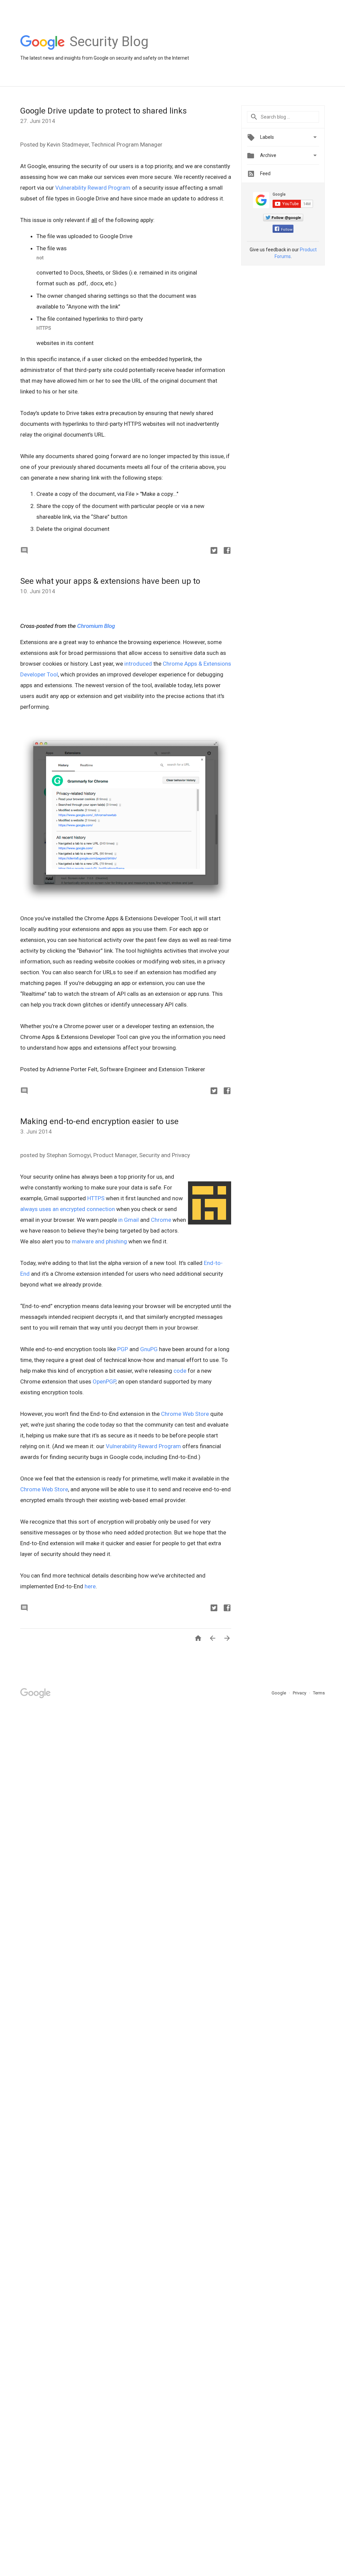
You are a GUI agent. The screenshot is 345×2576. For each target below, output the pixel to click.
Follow (287, 230)
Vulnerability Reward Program (93, 188)
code (180, 1371)
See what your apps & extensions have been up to (110, 581)
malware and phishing (99, 1241)
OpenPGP (104, 1381)
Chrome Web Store (185, 1414)
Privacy (300, 1693)
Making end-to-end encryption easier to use (99, 1121)
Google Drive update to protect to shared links (103, 111)
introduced (138, 664)
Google (279, 1693)
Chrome (161, 1220)
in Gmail (129, 1220)
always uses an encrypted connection (68, 1209)
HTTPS (96, 1198)
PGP (123, 1349)
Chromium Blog (96, 626)
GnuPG (149, 1349)
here (90, 1586)
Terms (319, 1693)
